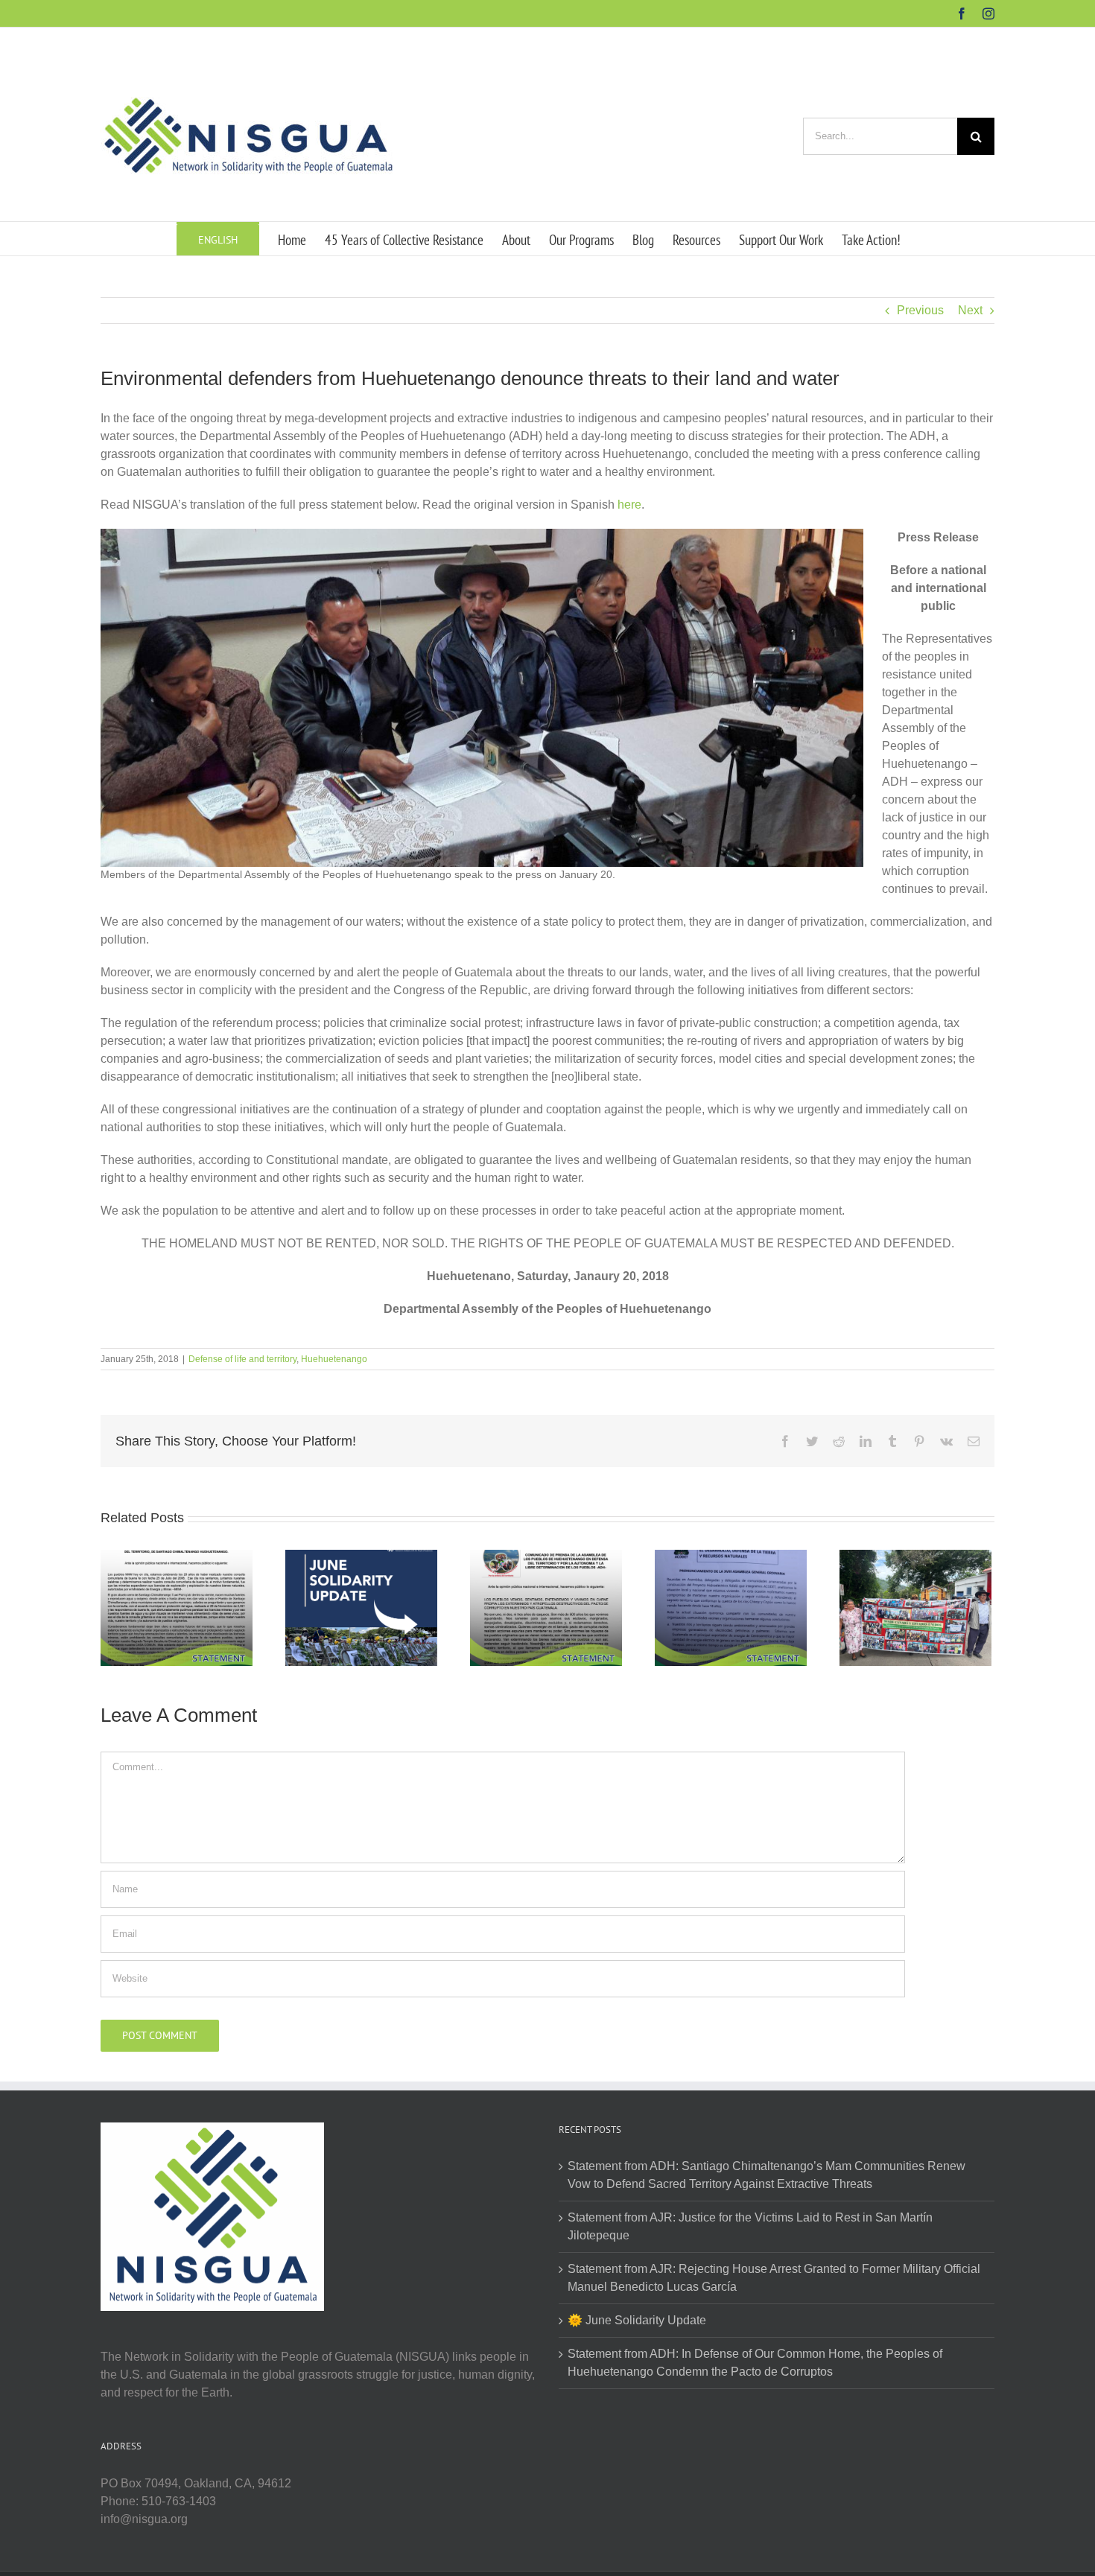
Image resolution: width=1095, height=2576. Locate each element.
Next (970, 310)
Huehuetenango (334, 1359)
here (629, 505)
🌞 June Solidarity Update (637, 2320)
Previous (920, 310)
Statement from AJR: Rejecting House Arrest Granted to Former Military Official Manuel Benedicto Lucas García (774, 2278)
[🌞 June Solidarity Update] (361, 1607)
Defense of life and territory (242, 1359)
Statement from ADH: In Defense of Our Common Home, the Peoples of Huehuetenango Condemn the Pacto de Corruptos (755, 2363)
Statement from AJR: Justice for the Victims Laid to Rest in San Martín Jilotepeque (750, 2226)
